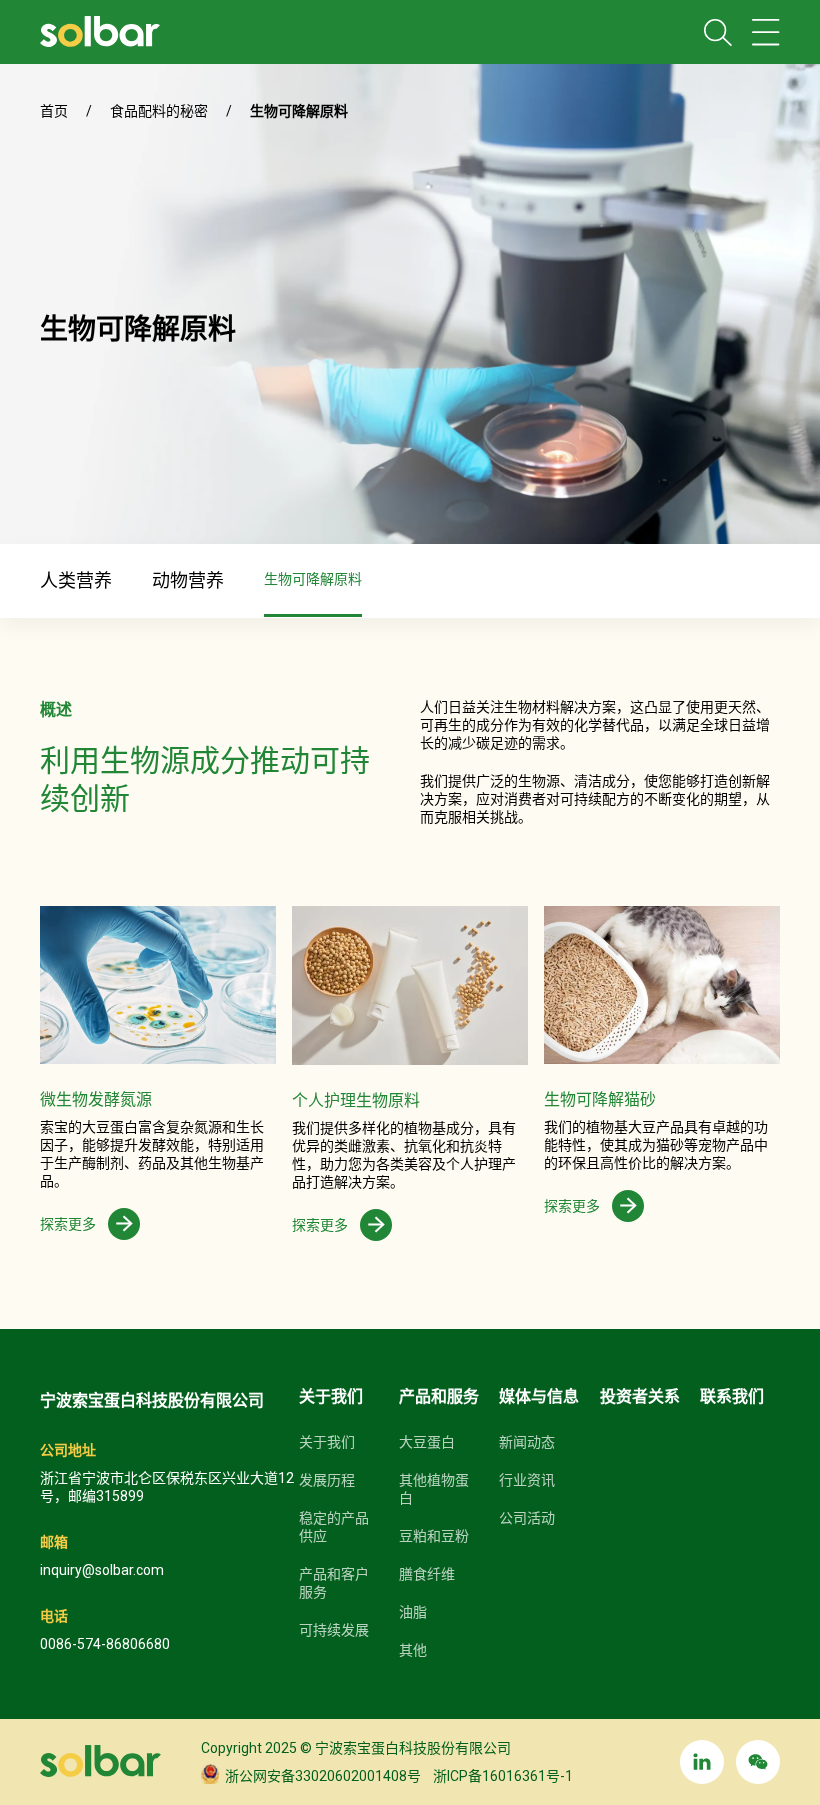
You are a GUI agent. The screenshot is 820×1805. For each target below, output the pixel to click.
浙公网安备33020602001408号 (320, 1776)
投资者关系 (640, 1396)
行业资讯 (527, 1480)
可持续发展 (334, 1630)
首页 (54, 111)
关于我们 (331, 1396)
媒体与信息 (539, 1396)
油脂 (413, 1612)
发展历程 (327, 1480)
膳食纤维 (427, 1574)
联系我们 (732, 1396)
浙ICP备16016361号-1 (497, 1776)
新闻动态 (527, 1442)
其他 (413, 1650)
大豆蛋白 (427, 1442)
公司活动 (527, 1518)
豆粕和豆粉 (434, 1536)
